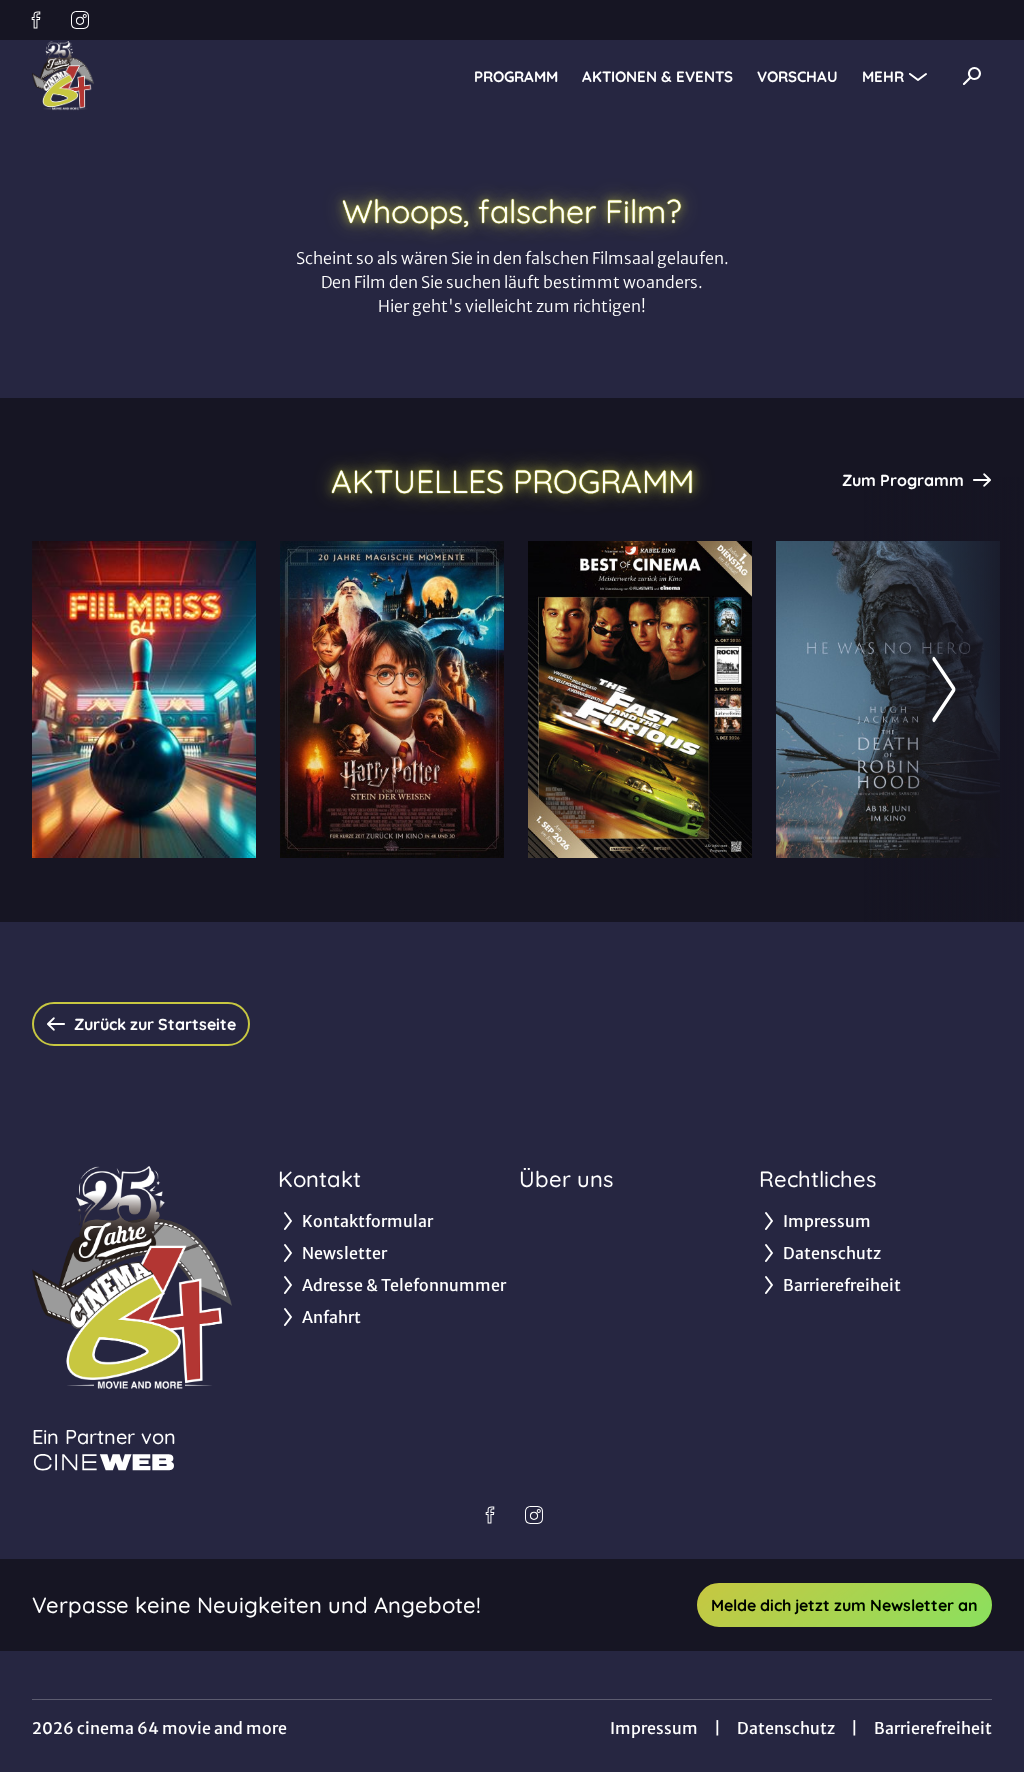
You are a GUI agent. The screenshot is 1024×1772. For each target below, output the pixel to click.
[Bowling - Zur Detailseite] (144, 699)
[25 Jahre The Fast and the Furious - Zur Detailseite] (640, 699)
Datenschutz (786, 1728)
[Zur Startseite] (172, 76)
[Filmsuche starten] (972, 76)
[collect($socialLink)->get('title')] (36, 20)
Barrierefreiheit (933, 1728)
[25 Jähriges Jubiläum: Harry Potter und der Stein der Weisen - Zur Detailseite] (392, 699)
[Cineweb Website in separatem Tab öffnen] (104, 1462)
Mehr (883, 76)
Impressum (654, 1728)
